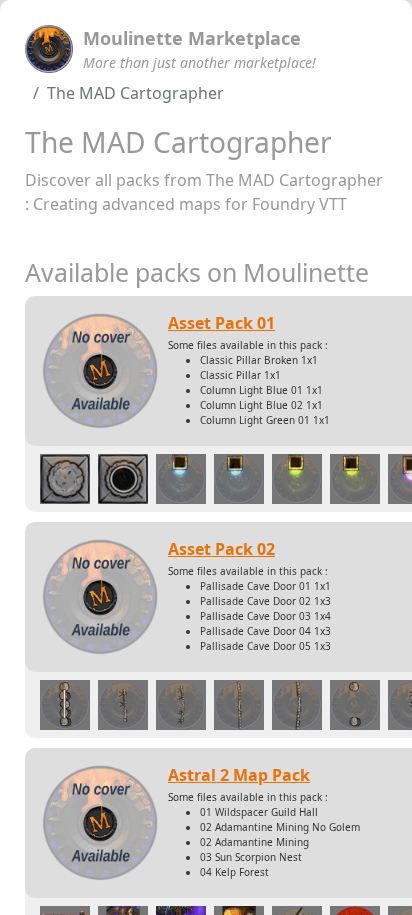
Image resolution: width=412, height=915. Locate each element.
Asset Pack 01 (221, 323)
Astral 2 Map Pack (239, 775)
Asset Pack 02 (221, 549)
